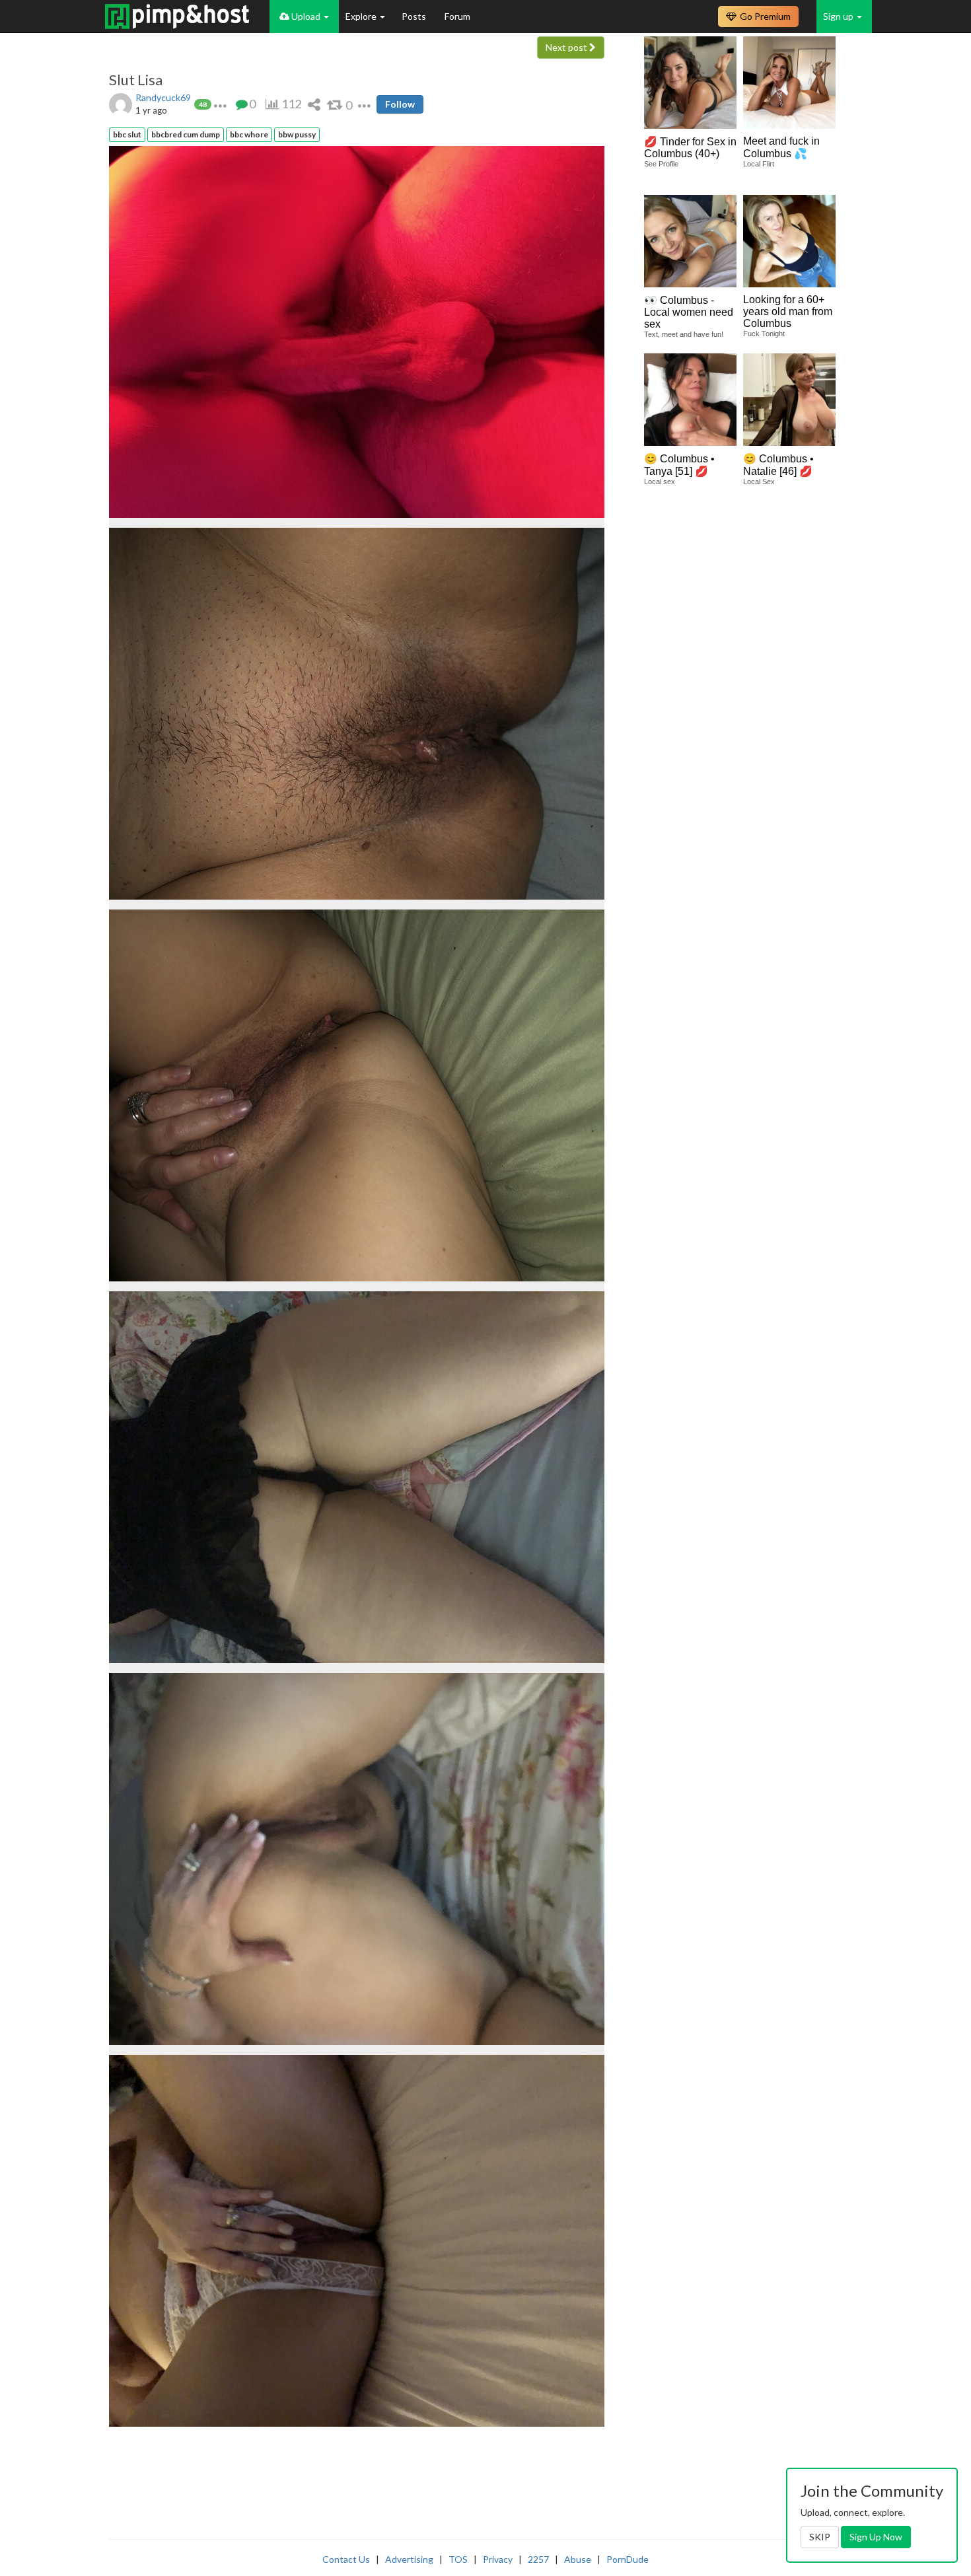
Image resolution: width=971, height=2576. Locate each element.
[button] (220, 104)
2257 (538, 2559)
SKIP (820, 2537)
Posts (415, 16)
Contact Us (346, 2559)
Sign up (839, 16)
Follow (400, 104)
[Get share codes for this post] (314, 104)
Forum (457, 16)
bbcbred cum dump (186, 134)
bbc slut (127, 134)
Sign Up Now (876, 2537)
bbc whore (249, 134)
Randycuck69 (163, 97)
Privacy (498, 2559)
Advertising (409, 2559)
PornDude (628, 2559)
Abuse (578, 2559)
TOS (458, 2559)
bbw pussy (297, 134)
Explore (362, 16)
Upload (306, 16)
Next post (567, 47)
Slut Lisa (136, 80)
